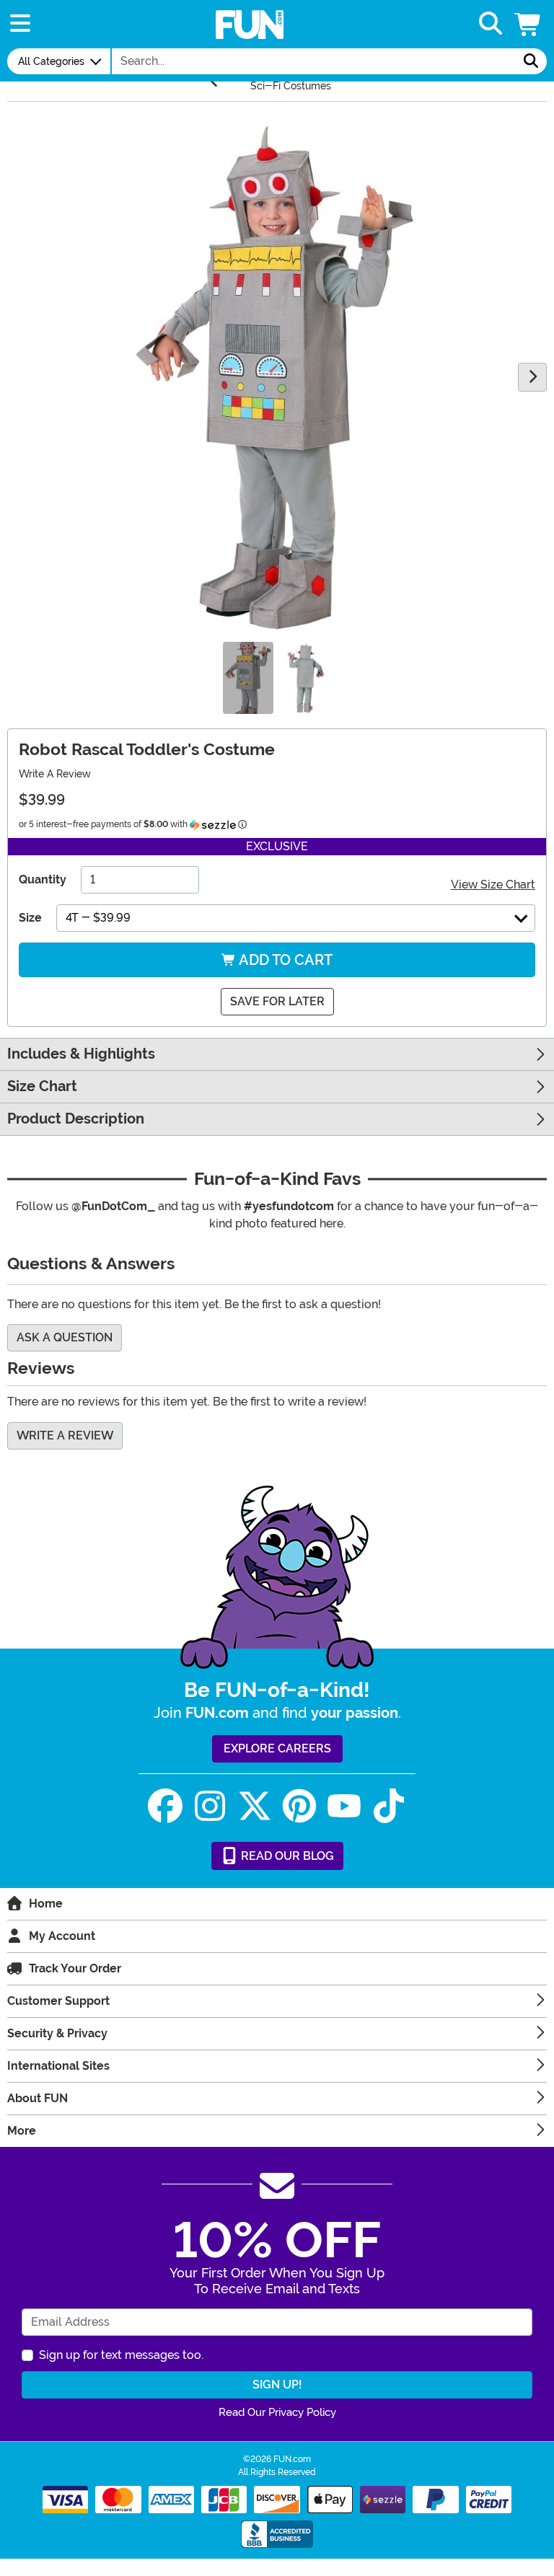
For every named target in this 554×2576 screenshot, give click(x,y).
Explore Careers (277, 1748)
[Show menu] (20, 24)
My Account (62, 1936)
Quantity (43, 879)
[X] (255, 1806)
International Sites (58, 2066)
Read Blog (286, 1856)
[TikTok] (389, 1806)
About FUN (38, 2098)
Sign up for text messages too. (121, 2355)
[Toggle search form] (491, 24)
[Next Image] (532, 377)
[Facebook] (165, 1806)
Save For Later (277, 1001)
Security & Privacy (57, 2033)
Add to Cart (284, 960)
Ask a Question (65, 1337)
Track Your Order (75, 1968)
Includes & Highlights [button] (81, 1054)
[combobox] (314, 61)
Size (30, 918)
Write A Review (55, 774)
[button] (529, 24)
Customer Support (58, 2001)
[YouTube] (344, 1806)
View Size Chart (493, 885)
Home (46, 1904)
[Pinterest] (299, 1806)
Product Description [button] (76, 1119)
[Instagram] (210, 1806)
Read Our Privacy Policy (277, 2412)
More (22, 2131)
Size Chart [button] (42, 1086)
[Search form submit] (531, 61)
